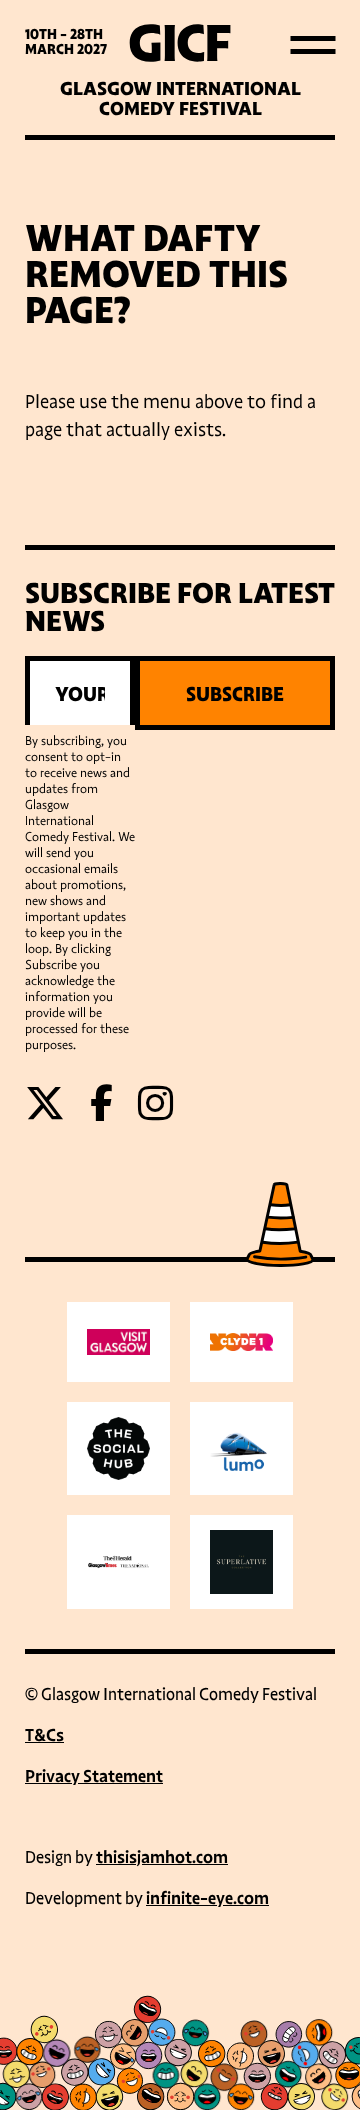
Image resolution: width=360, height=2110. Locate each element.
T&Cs (44, 1735)
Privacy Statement (94, 1776)
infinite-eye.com (207, 1898)
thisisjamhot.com (162, 1857)
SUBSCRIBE (235, 694)
